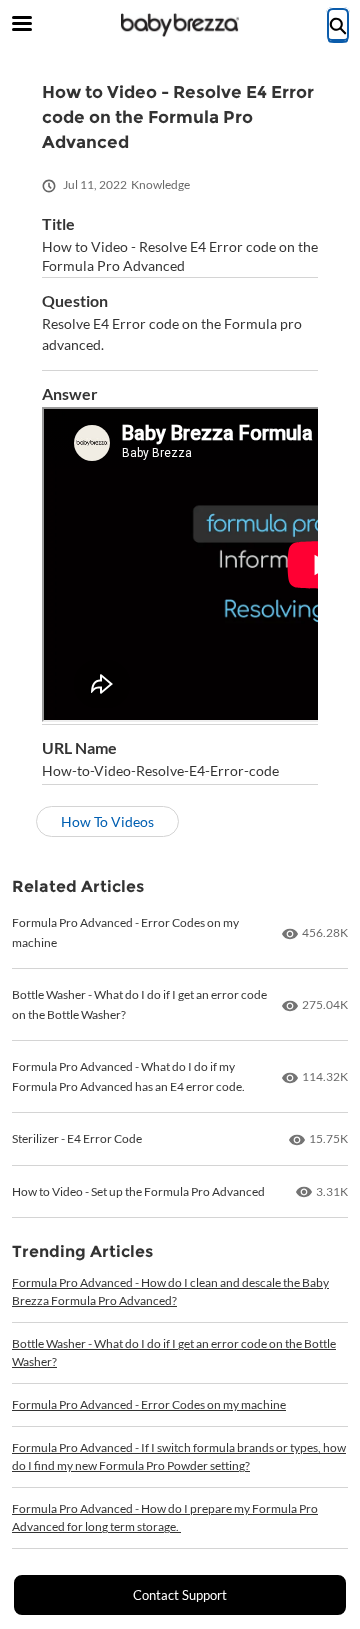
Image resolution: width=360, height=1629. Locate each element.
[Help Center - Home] (180, 25)
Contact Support (180, 1595)
